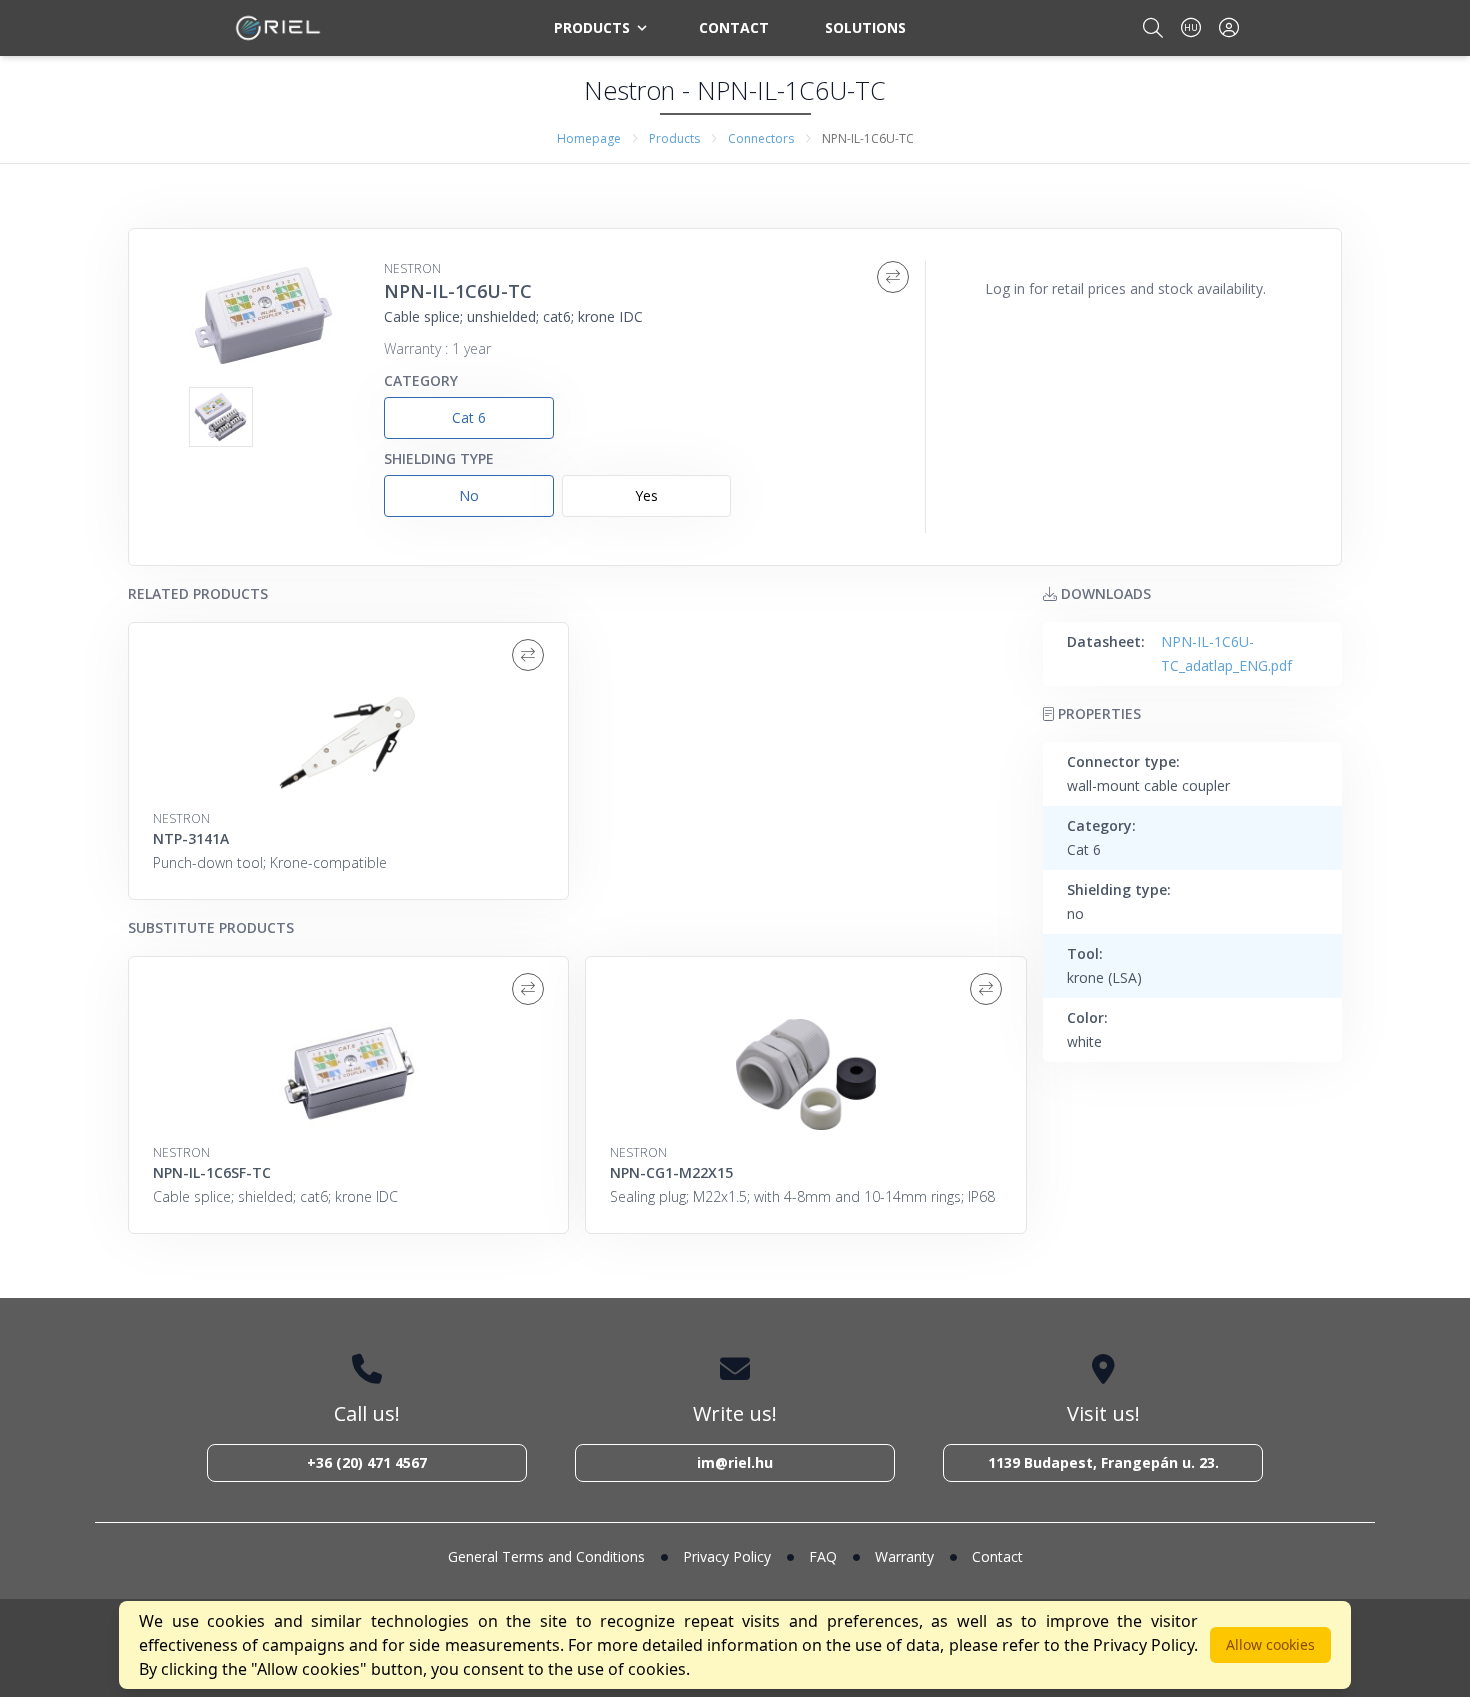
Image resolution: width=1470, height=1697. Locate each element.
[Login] (1229, 27)
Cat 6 (469, 417)
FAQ (823, 1556)
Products (592, 27)
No (469, 495)
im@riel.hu (735, 1462)
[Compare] (893, 277)
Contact (734, 27)
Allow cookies (1270, 1644)
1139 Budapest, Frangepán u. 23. (1103, 1462)
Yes (646, 495)
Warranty (904, 1556)
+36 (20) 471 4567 (367, 1462)
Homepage (589, 138)
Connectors (761, 138)
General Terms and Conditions (546, 1556)
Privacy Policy (727, 1556)
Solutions (865, 27)
